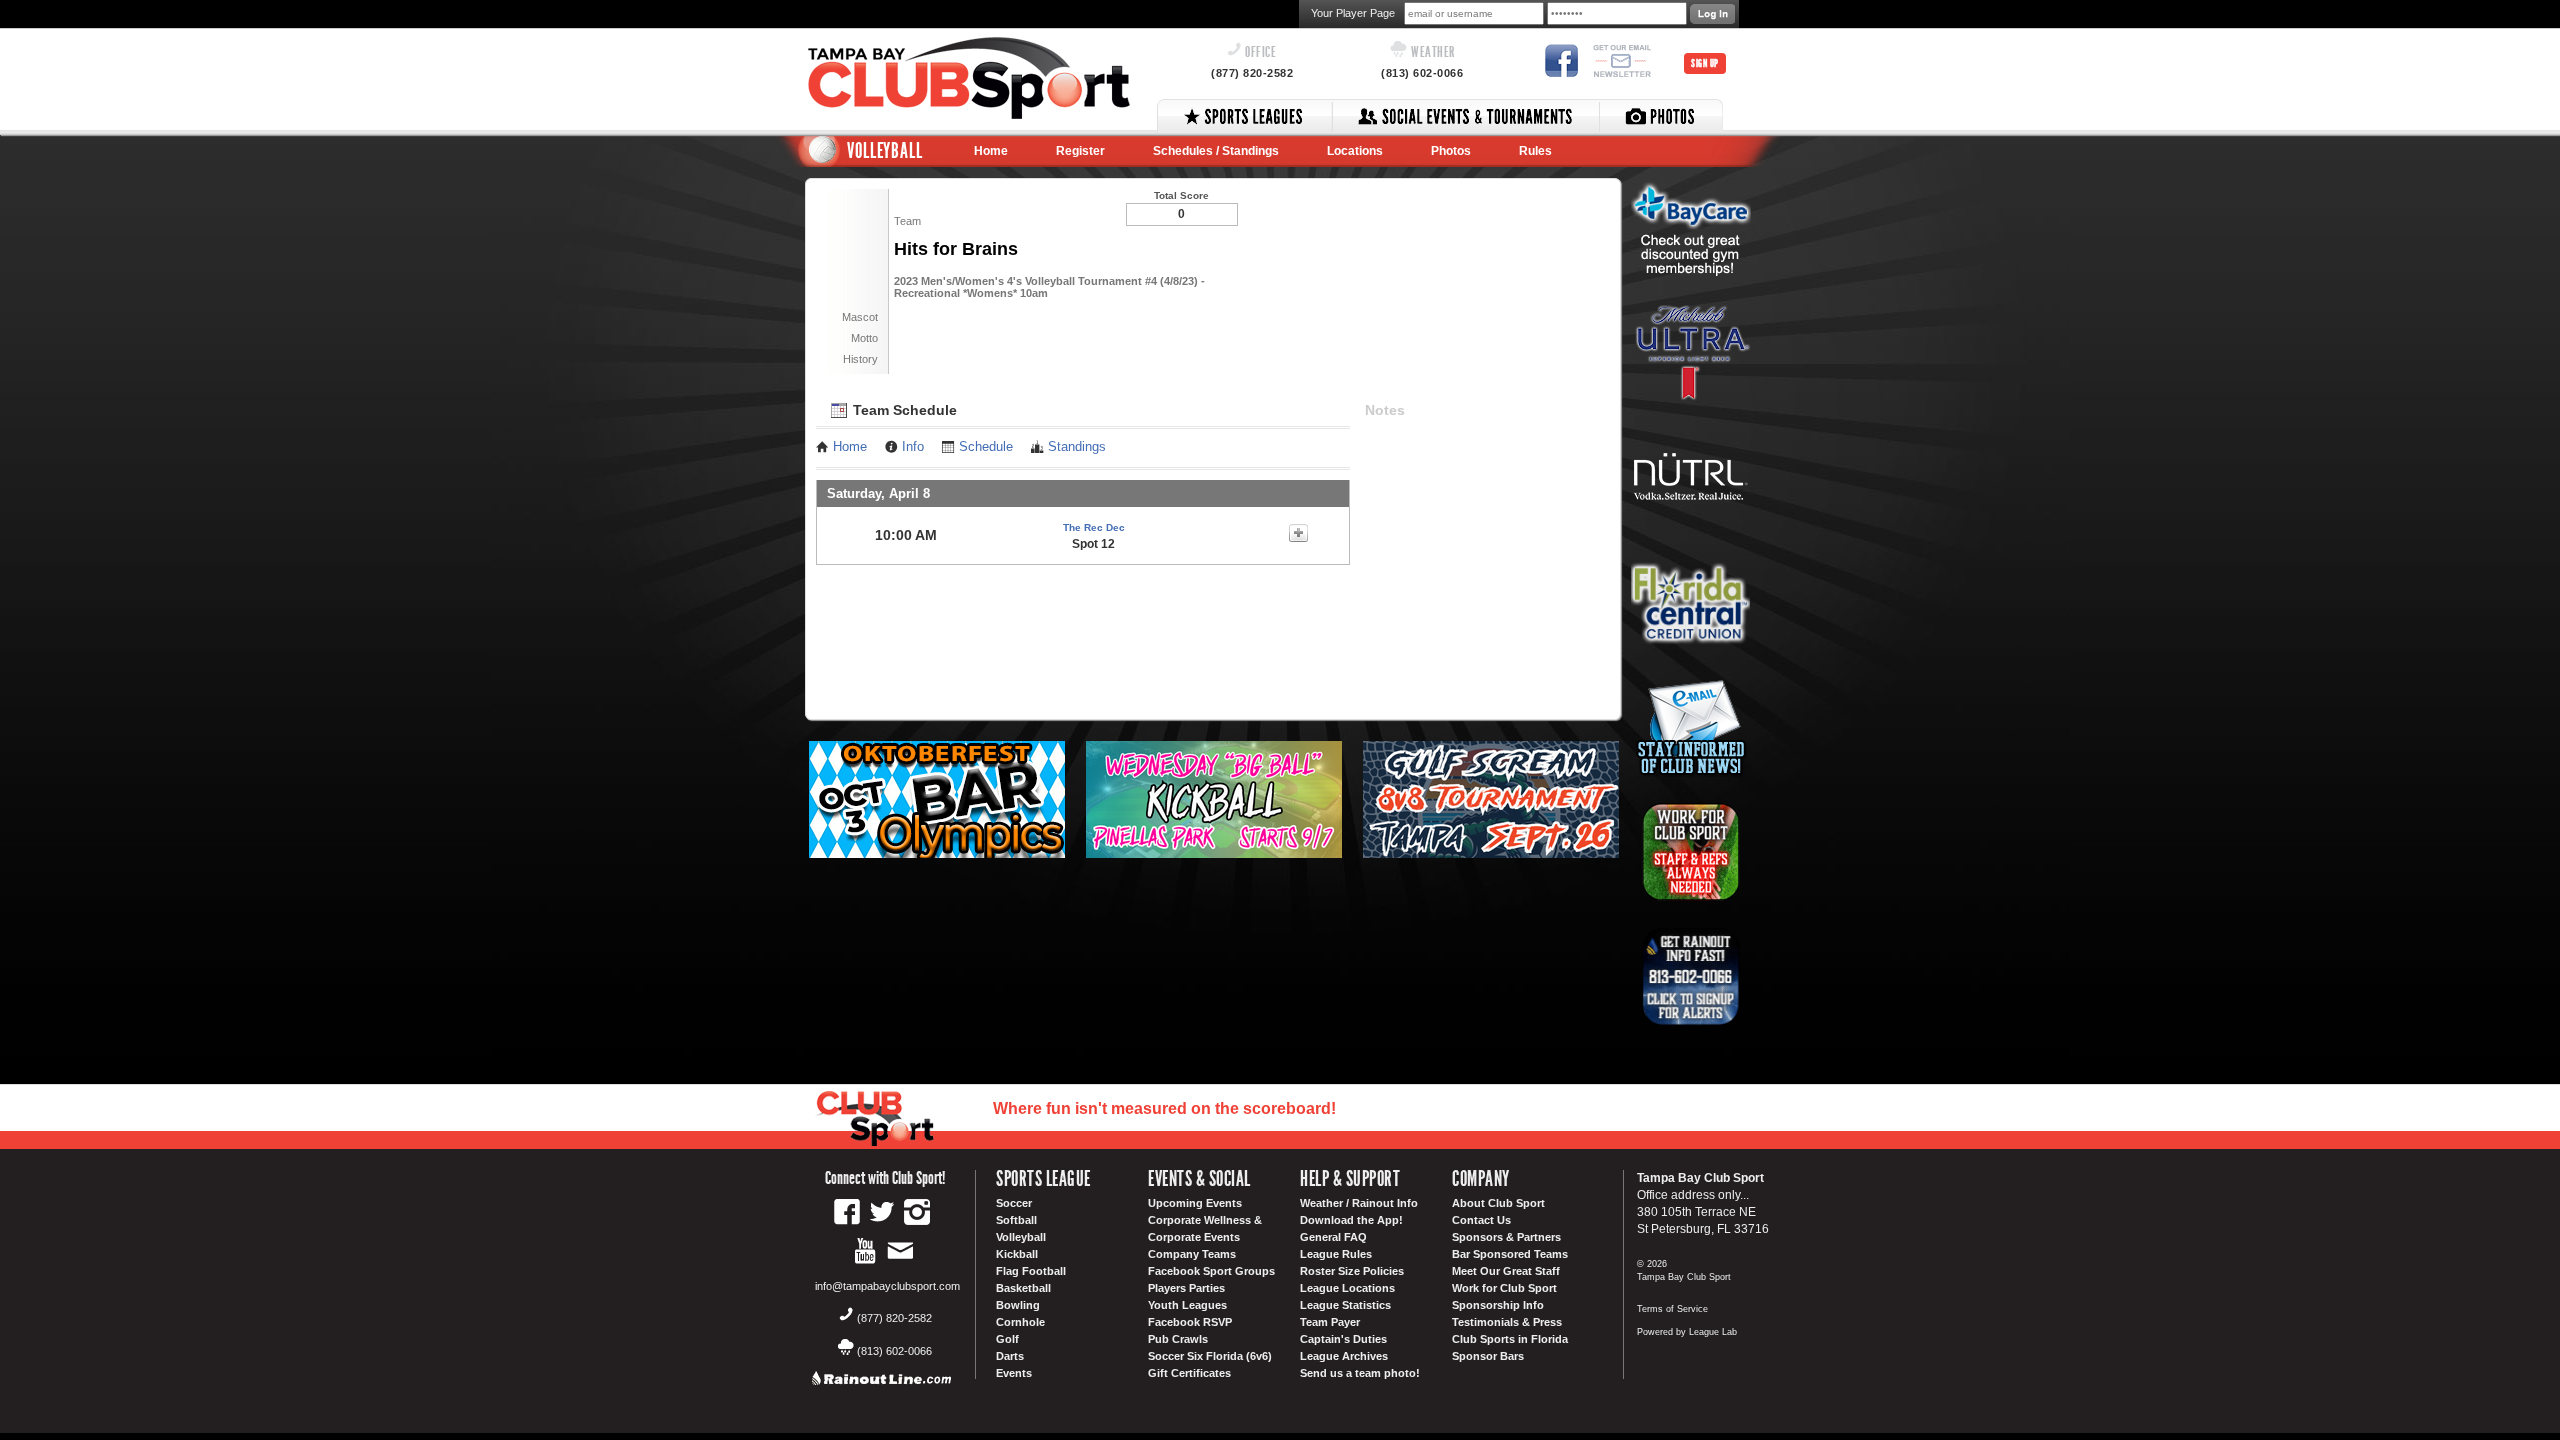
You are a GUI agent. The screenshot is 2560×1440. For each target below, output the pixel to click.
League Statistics (1345, 1305)
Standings (1077, 447)
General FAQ (1333, 1237)
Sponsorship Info (1498, 1305)
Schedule (986, 447)
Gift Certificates (1189, 1373)
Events (1014, 1373)
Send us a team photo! (1360, 1373)
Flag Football (1031, 1271)
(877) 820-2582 (1252, 73)
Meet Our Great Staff (1506, 1271)
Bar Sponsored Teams (1510, 1254)
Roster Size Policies (1352, 1271)
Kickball (1017, 1254)
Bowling (1018, 1305)
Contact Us (1481, 1220)
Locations (1355, 151)
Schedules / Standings (1216, 151)
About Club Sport (1498, 1203)
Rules (1535, 151)
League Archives (1344, 1356)
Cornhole (1020, 1322)
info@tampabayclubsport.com (887, 1286)
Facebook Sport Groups (1211, 1271)
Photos (1451, 151)
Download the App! (1351, 1220)
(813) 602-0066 (1422, 73)
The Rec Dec (1094, 527)
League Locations (1347, 1288)
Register (1080, 151)
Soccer (1014, 1203)
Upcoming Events (1195, 1203)
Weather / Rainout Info (1359, 1203)
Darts (1010, 1356)
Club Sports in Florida (1510, 1339)
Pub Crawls (1178, 1339)
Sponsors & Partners (1506, 1237)
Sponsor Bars (1488, 1356)
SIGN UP (1705, 63)
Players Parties (1186, 1288)
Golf (1007, 1339)
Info (913, 447)
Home (991, 151)
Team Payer (1330, 1322)
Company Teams (1192, 1254)
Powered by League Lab (1687, 1332)
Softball (1016, 1220)
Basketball (1023, 1288)
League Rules (1336, 1254)
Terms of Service (1672, 1309)
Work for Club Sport (1504, 1288)
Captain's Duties (1343, 1339)
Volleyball (1021, 1237)
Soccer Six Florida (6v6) (1210, 1356)
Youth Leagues (1187, 1305)
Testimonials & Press (1507, 1322)
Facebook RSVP (1190, 1322)
